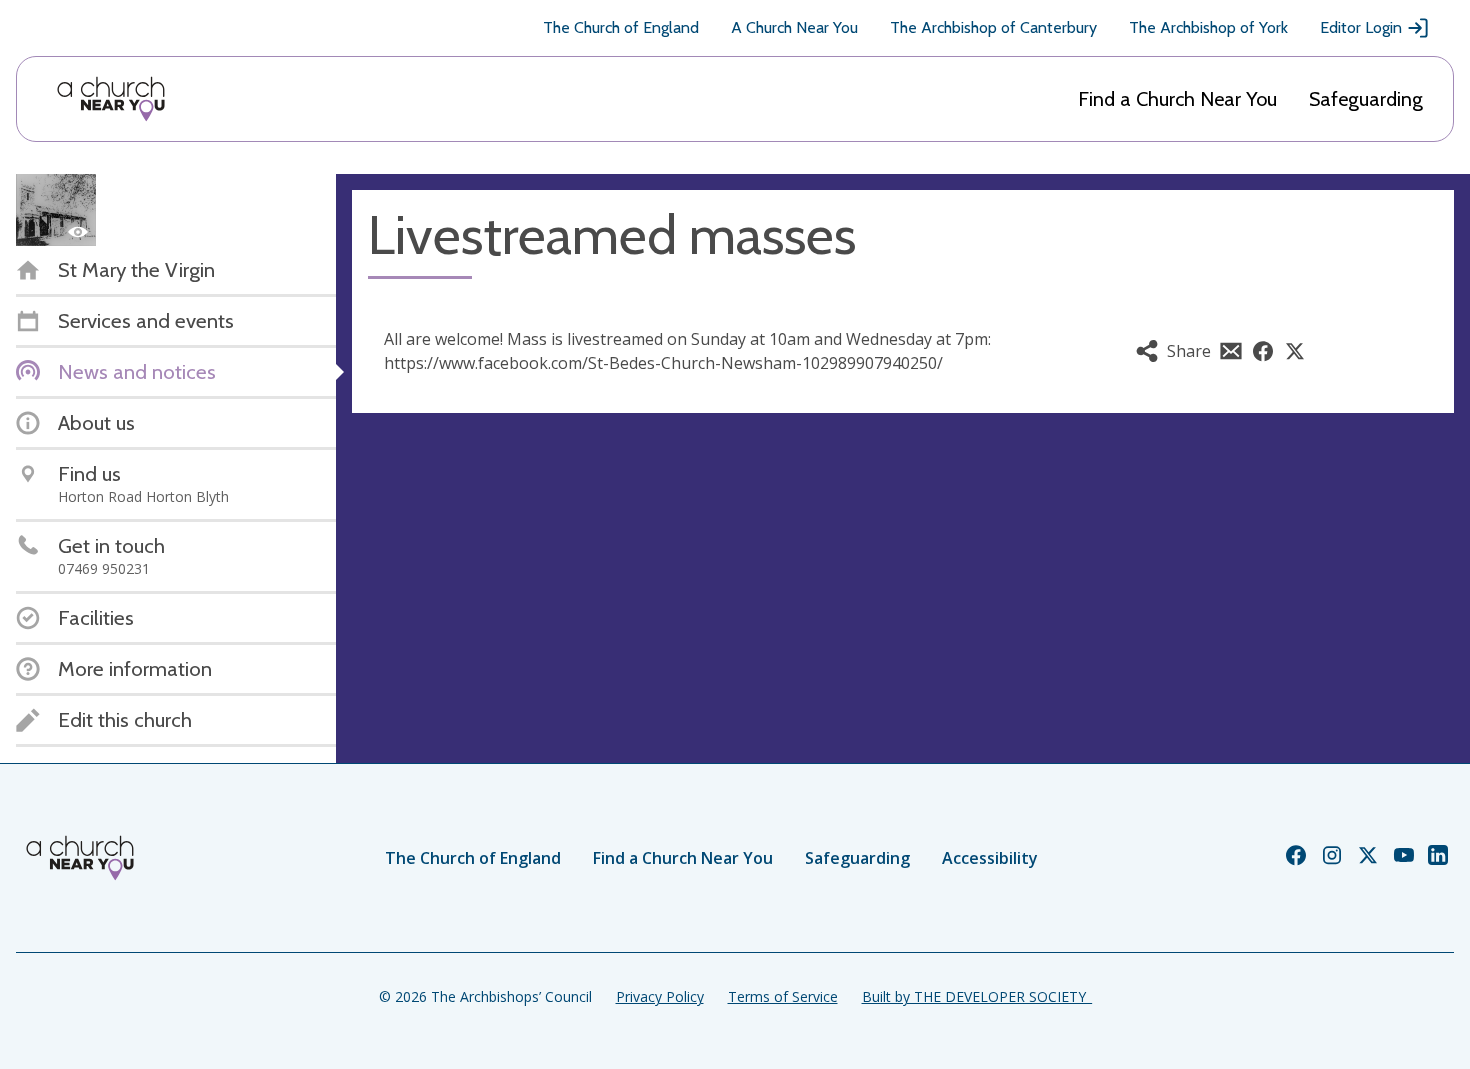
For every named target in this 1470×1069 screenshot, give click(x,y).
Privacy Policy (660, 996)
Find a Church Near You (1177, 99)
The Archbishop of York (1208, 27)
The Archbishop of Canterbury (993, 27)
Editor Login (1361, 27)
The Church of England (621, 27)
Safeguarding (1366, 99)
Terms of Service (783, 996)
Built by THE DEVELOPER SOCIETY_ (977, 996)
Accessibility (990, 858)
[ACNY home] (111, 99)
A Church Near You (794, 27)
